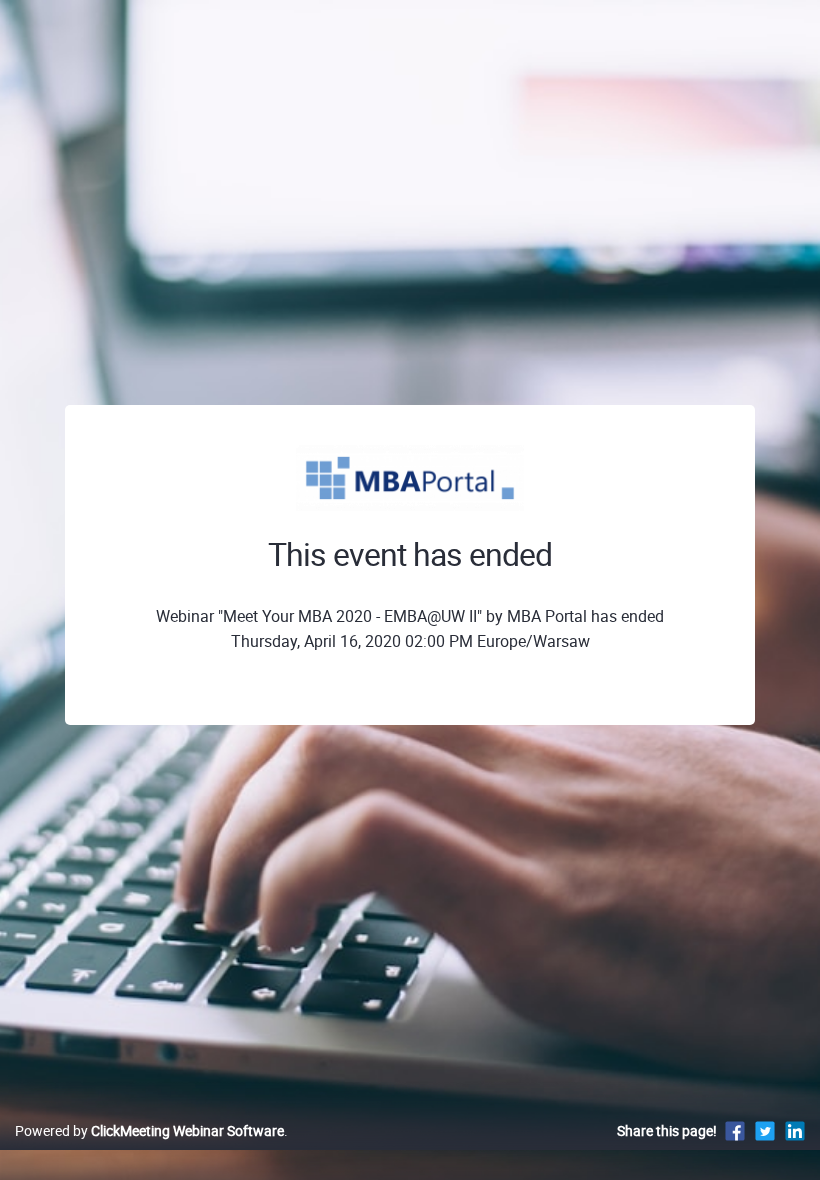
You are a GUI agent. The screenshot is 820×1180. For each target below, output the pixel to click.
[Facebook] (735, 1130)
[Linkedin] (795, 1130)
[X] (765, 1130)
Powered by (149, 1130)
